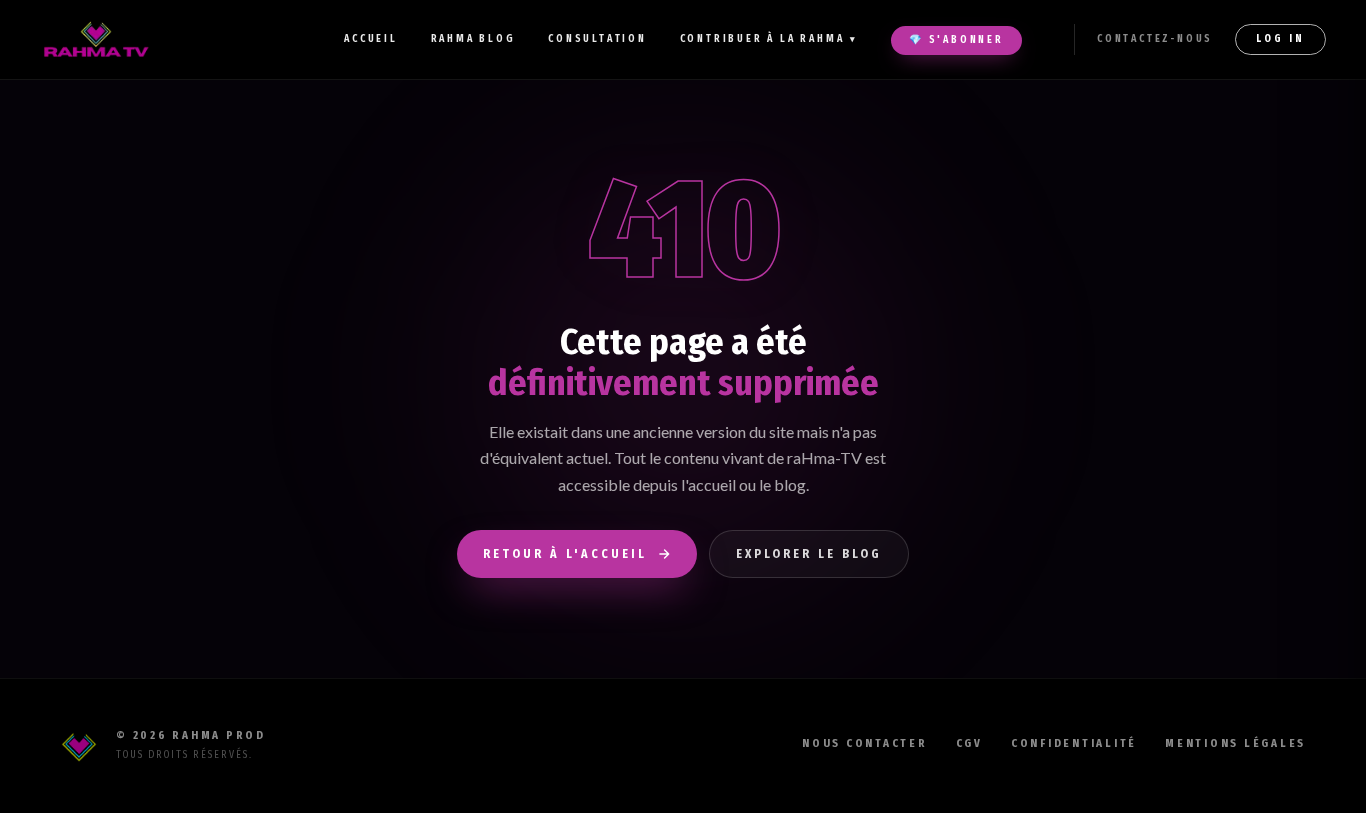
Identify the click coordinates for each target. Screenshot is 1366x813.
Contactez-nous (1155, 39)
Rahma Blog (473, 39)
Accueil (371, 39)
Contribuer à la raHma (769, 39)
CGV (969, 743)
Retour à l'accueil (565, 554)
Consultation (597, 39)
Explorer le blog (809, 554)
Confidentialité (1074, 743)
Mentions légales (1235, 743)
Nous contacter (865, 743)
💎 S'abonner (956, 40)
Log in (1280, 39)
